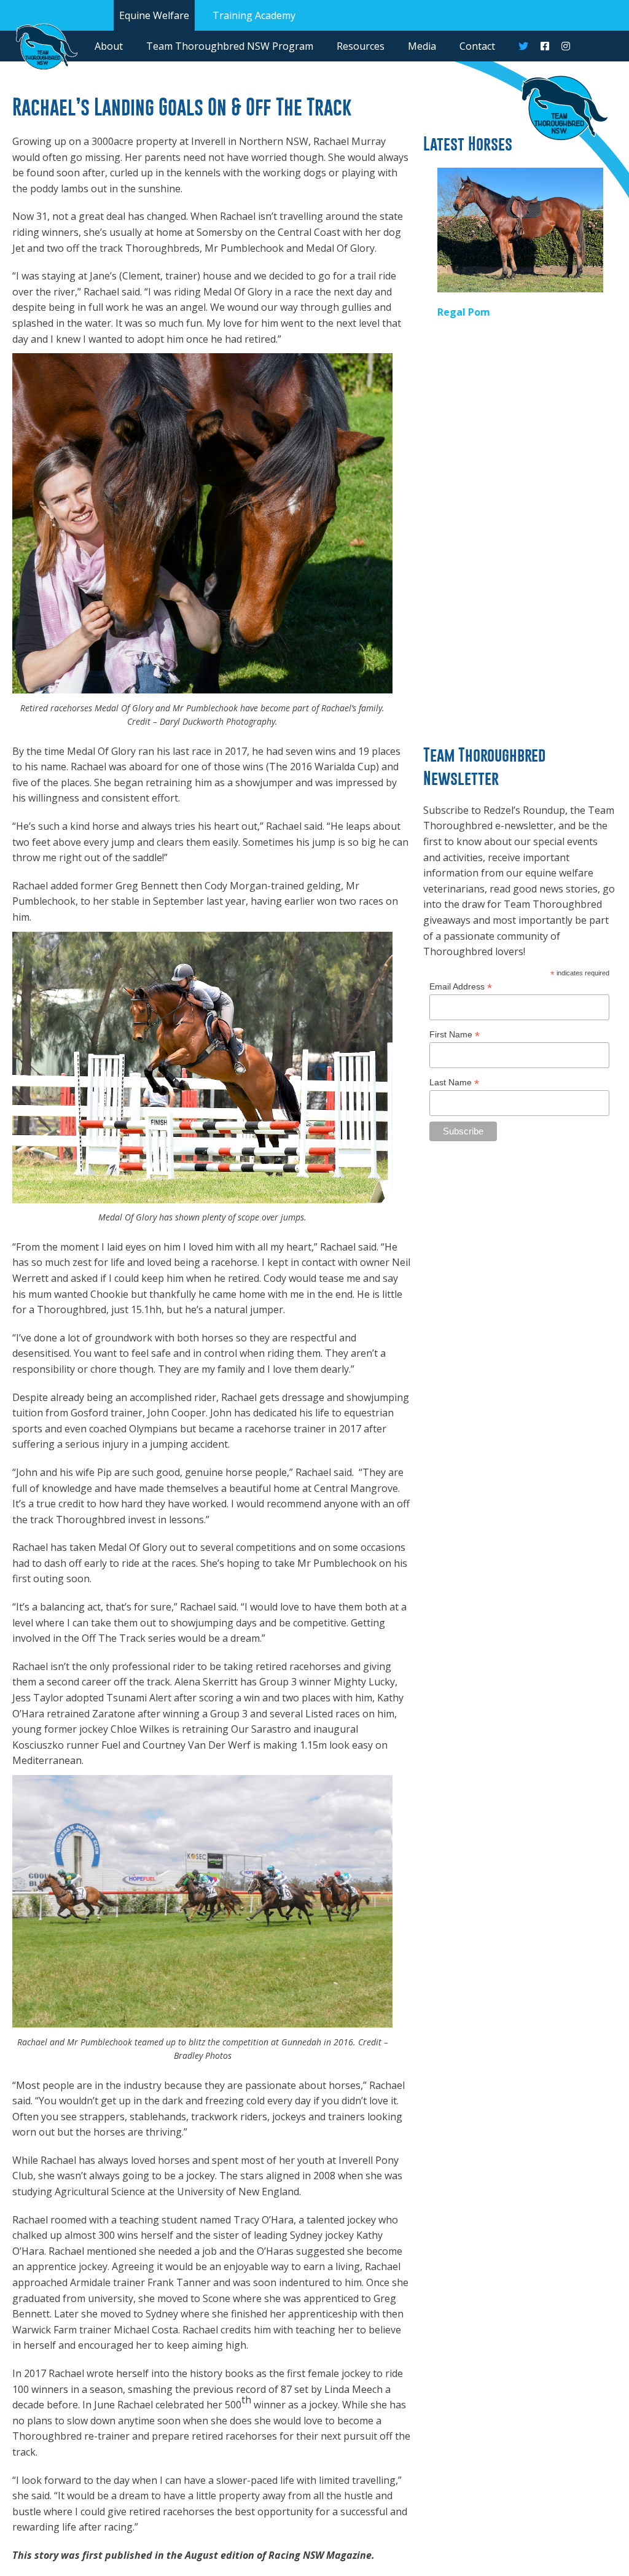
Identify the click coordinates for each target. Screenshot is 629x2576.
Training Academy (254, 15)
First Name (455, 1035)
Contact (477, 46)
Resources (361, 46)
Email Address (461, 987)
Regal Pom (464, 312)
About (109, 46)
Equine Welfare (154, 15)
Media (422, 46)
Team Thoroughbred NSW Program (230, 46)
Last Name (454, 1083)
